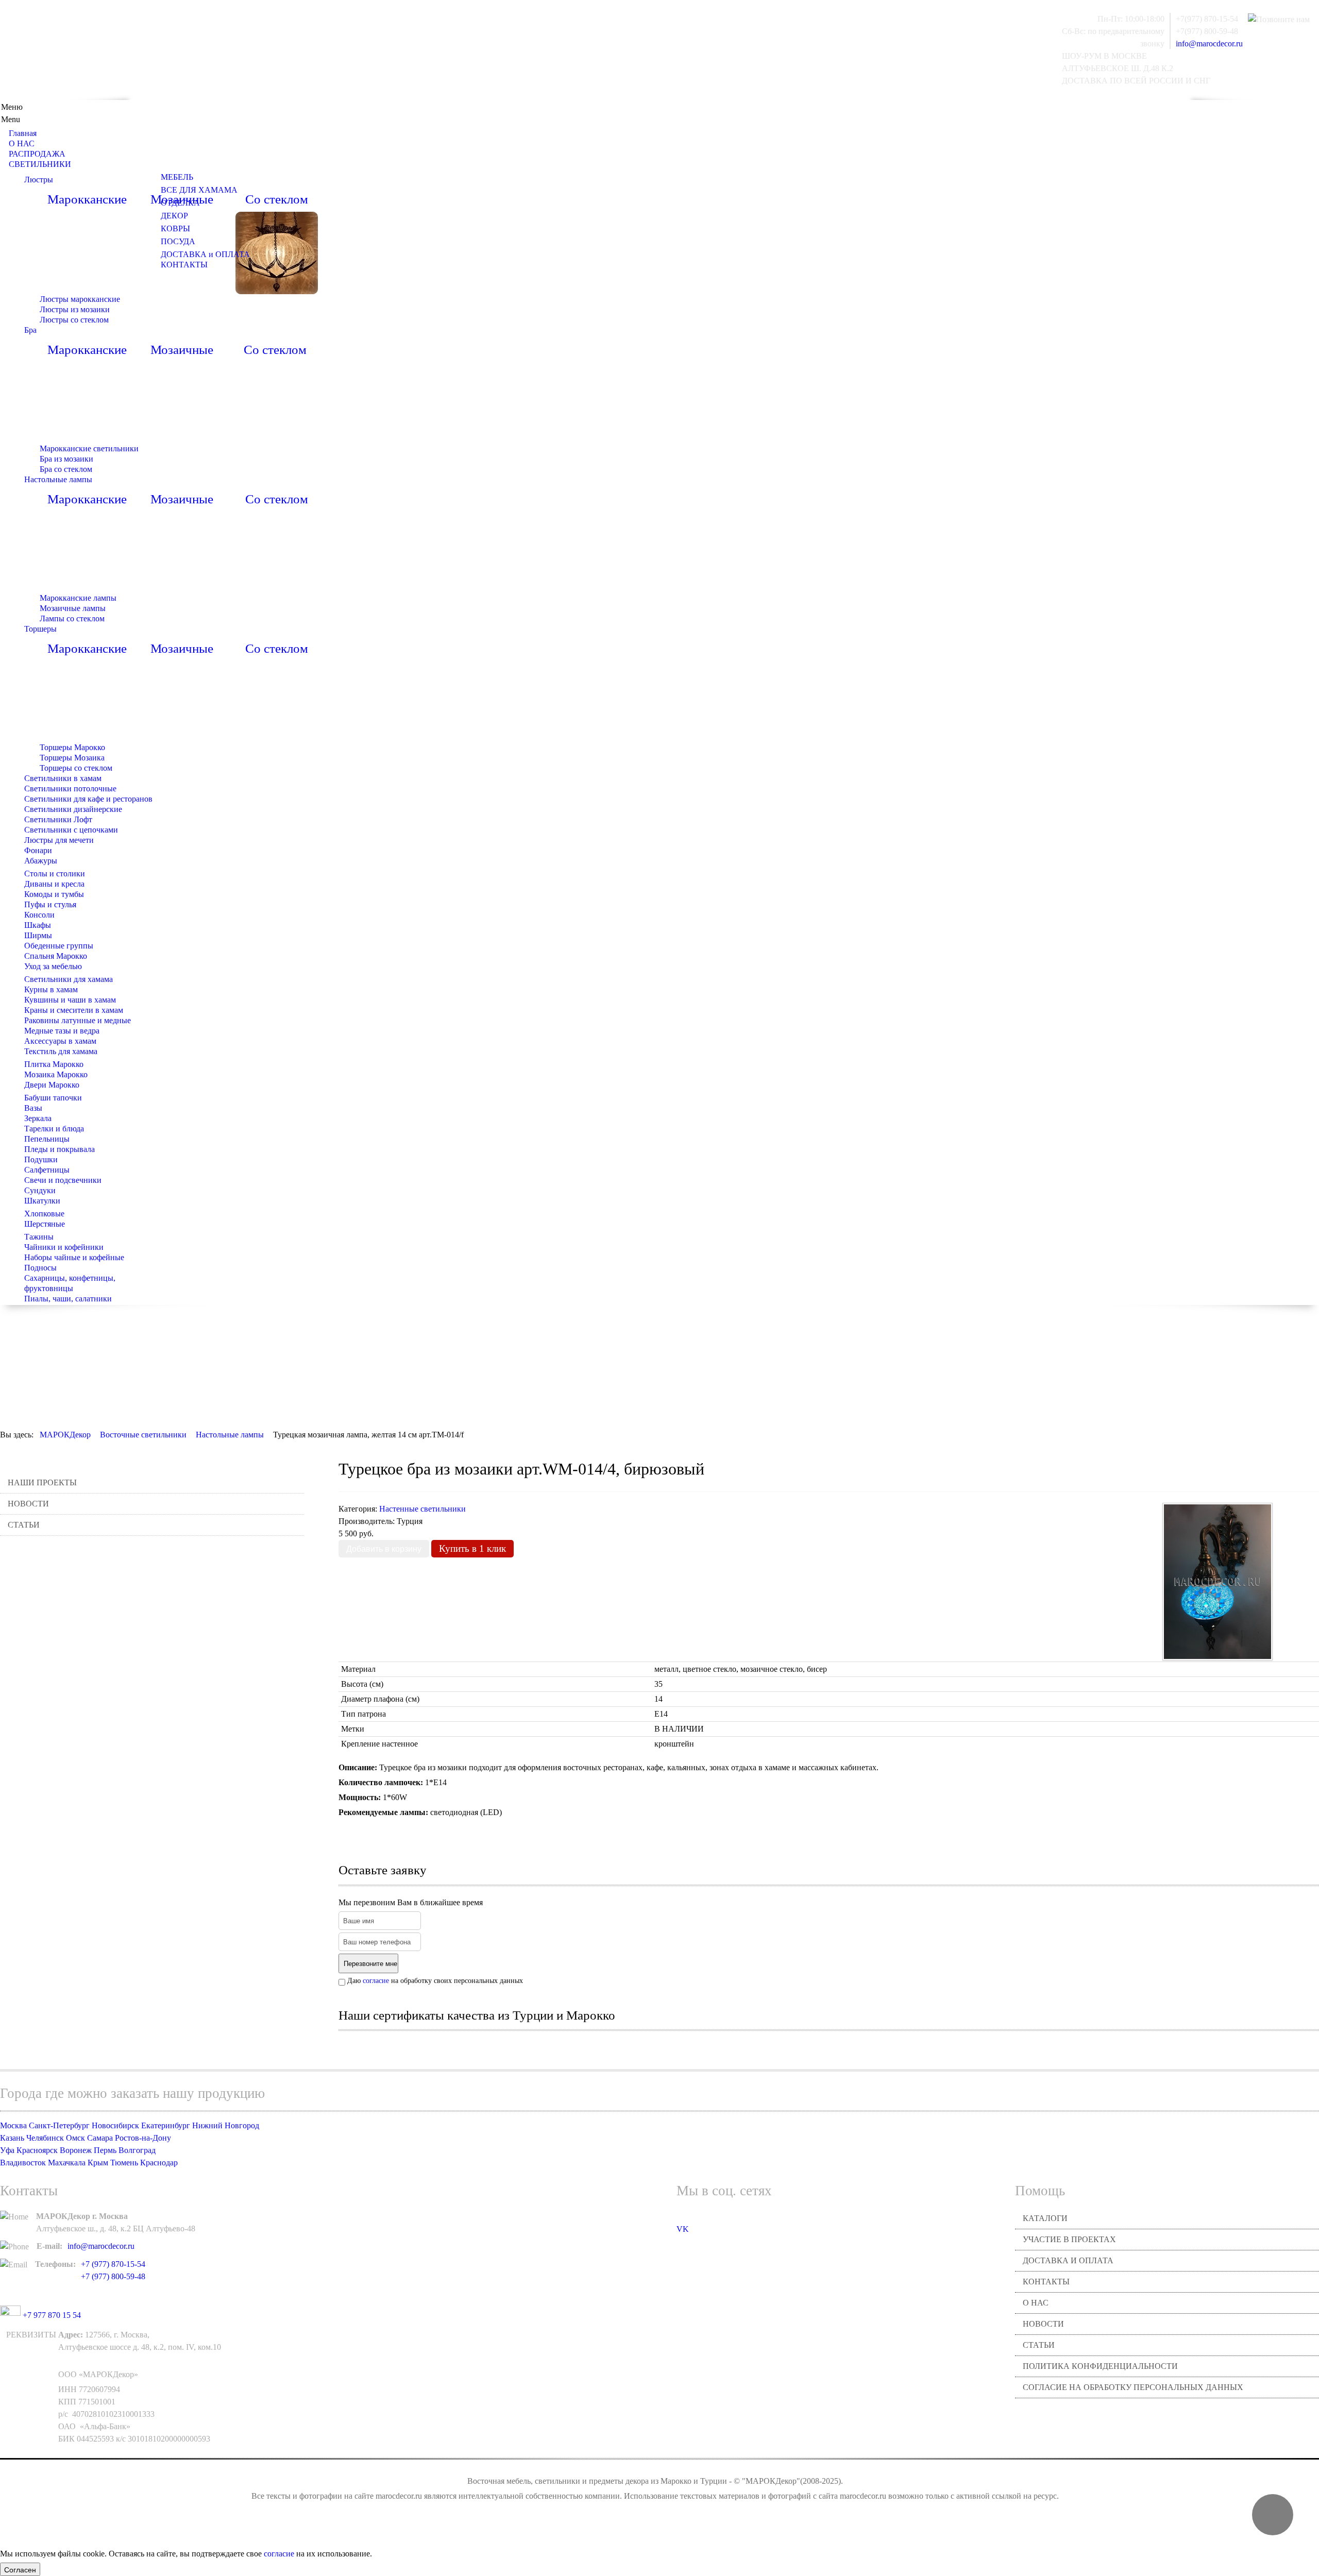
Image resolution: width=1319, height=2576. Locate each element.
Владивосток (23, 2163)
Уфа (7, 2150)
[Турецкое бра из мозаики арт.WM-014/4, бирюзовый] (1217, 1581)
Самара (100, 2138)
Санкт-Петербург (59, 2125)
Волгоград (137, 2150)
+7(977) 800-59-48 (1207, 31)
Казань (12, 2138)
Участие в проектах (1069, 2239)
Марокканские (87, 199)
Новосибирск (115, 2125)
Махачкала (67, 2163)
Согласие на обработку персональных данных (1133, 2387)
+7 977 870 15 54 (51, 2315)
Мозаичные (182, 350)
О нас (1036, 2303)
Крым (98, 2163)
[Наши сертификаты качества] (823, 2047)
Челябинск (45, 2138)
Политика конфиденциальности (1100, 2366)
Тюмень (124, 2163)
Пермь (105, 2150)
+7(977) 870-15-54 (1207, 19)
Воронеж (76, 2150)
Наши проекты (42, 1482)
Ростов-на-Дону (143, 2138)
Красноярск (37, 2150)
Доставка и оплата (1068, 2260)
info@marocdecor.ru (1209, 44)
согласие (376, 1981)
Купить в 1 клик (472, 1548)
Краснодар (159, 2163)
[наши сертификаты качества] (828, 2047)
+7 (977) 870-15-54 (113, 2264)
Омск (75, 2138)
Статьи (24, 1525)
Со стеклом (277, 199)
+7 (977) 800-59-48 (113, 2276)
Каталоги (1045, 2218)
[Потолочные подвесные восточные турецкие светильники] (277, 252)
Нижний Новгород (226, 2125)
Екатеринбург (166, 2125)
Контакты (1046, 2282)
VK (683, 2229)
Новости (28, 1504)
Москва (13, 2125)
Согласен (20, 2569)
